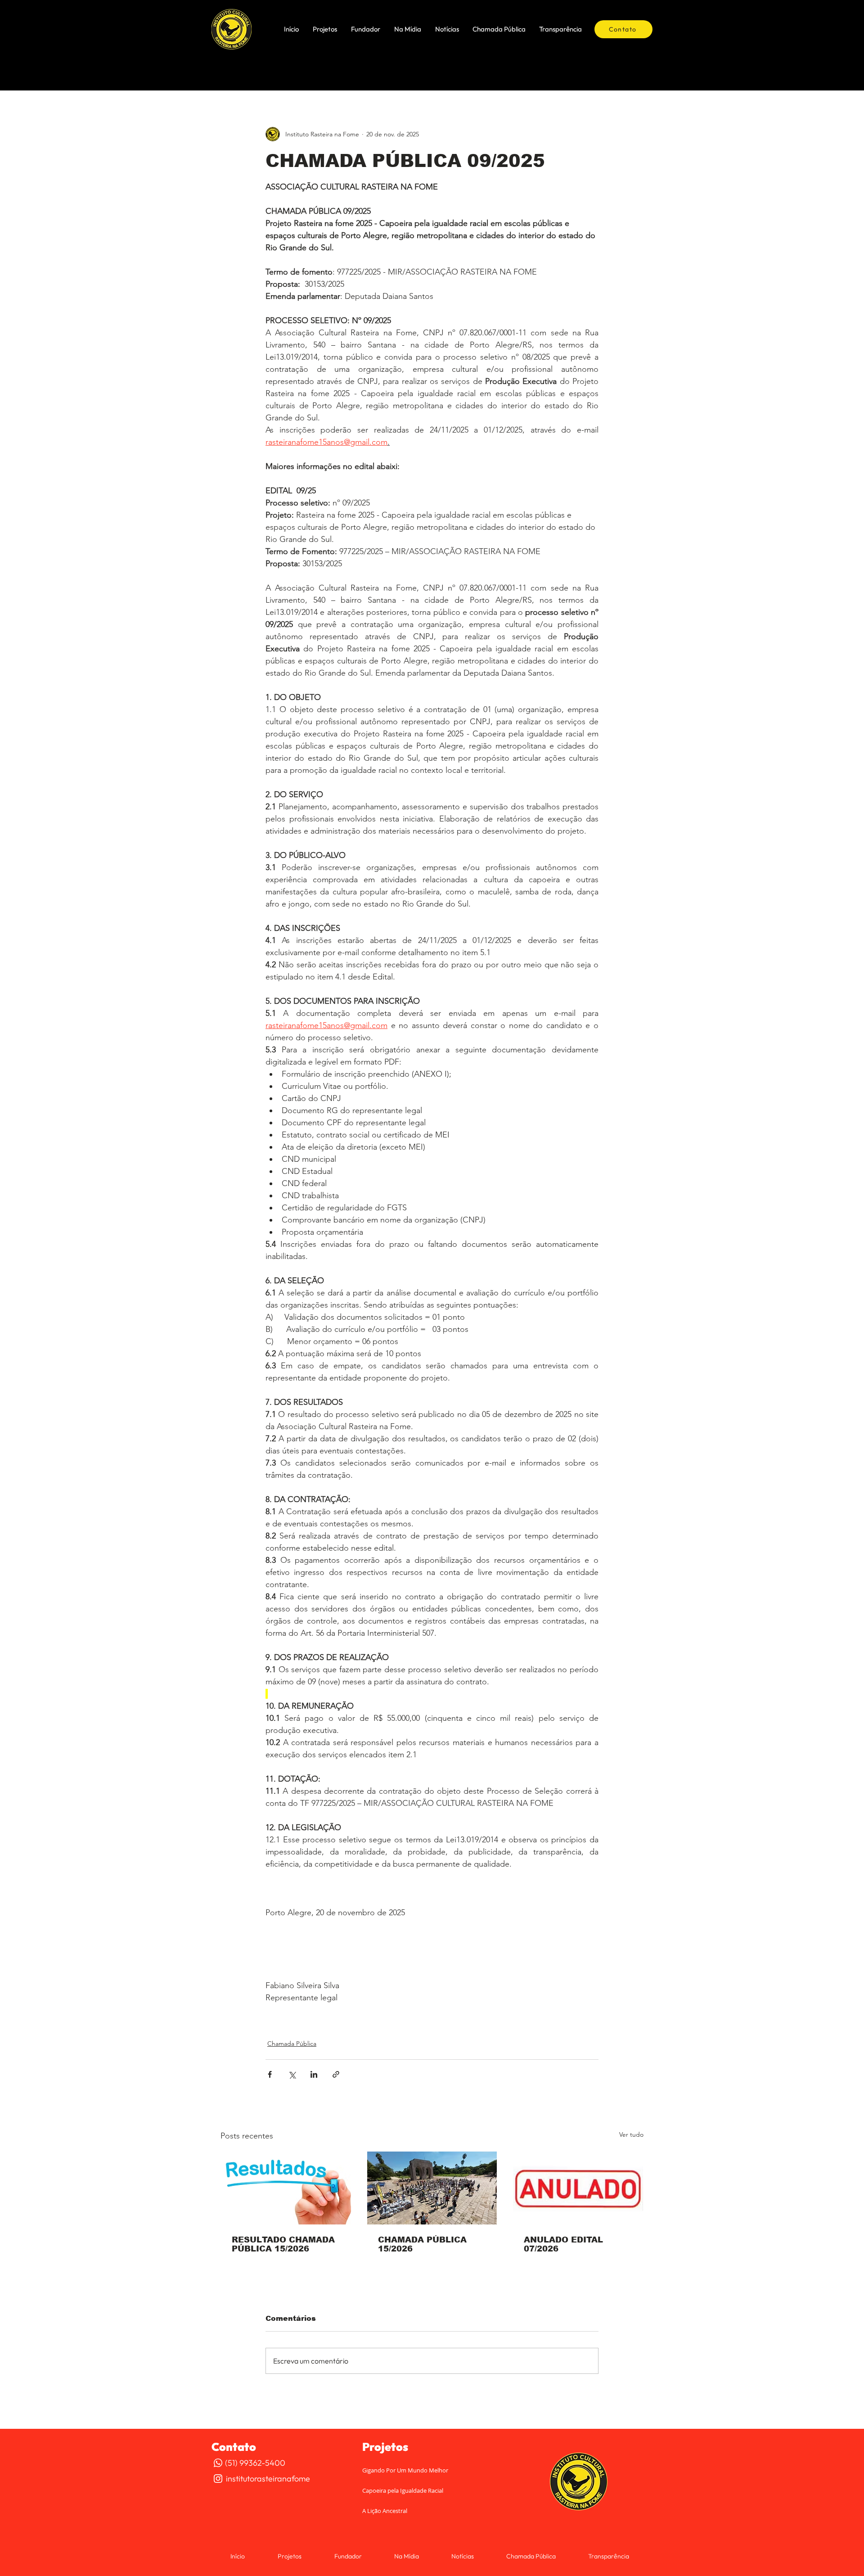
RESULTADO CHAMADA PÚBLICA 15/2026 (283, 2244)
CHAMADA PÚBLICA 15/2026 (422, 2244)
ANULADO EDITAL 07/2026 (563, 2244)
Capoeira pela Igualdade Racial (403, 2490)
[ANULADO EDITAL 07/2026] (578, 2188)
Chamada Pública (292, 2044)
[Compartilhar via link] (336, 2074)
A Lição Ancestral (385, 2511)
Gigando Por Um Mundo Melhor (405, 2470)
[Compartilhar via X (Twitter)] (292, 2074)
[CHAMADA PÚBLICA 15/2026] (432, 2188)
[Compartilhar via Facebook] (270, 2074)
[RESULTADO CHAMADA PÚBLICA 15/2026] (286, 2188)
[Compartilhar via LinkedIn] (314, 2074)
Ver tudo (631, 2134)
